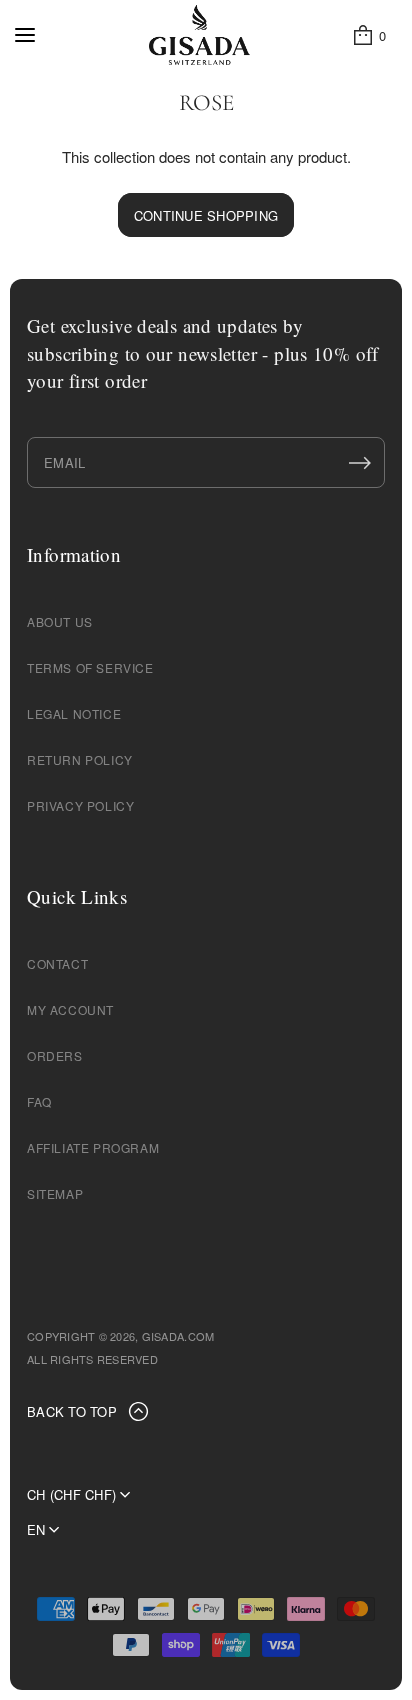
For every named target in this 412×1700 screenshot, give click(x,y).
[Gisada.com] (199, 35)
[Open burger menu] (25, 35)
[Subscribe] (360, 463)
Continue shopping (206, 215)
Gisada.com (178, 1336)
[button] (368, 35)
